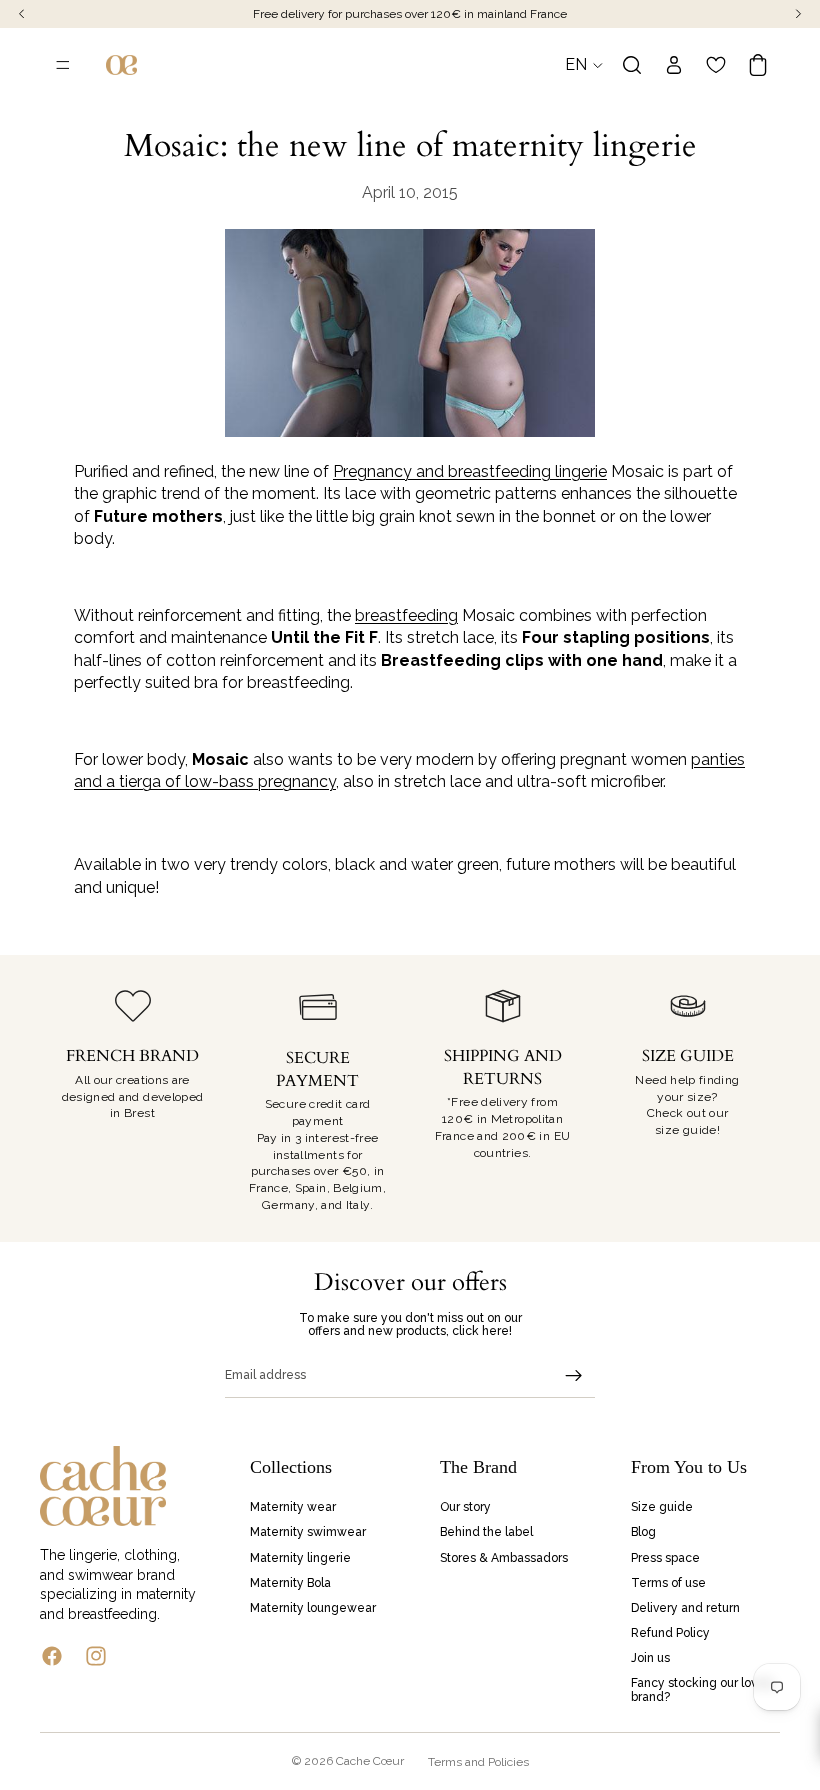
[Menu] (63, 65)
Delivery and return (685, 1608)
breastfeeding (406, 615)
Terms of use (668, 1583)
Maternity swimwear (308, 1533)
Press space (665, 1558)
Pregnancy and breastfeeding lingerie (470, 471)
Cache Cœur (370, 1761)
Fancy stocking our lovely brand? (703, 1690)
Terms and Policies (478, 1762)
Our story (465, 1508)
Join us (650, 1659)
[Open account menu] (674, 65)
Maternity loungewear (313, 1608)
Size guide (662, 1508)
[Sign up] (574, 1376)
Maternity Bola (290, 1583)
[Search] (632, 65)
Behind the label (486, 1533)
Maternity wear (293, 1508)
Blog (643, 1533)
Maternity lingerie (300, 1558)
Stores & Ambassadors (504, 1558)
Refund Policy (670, 1633)
